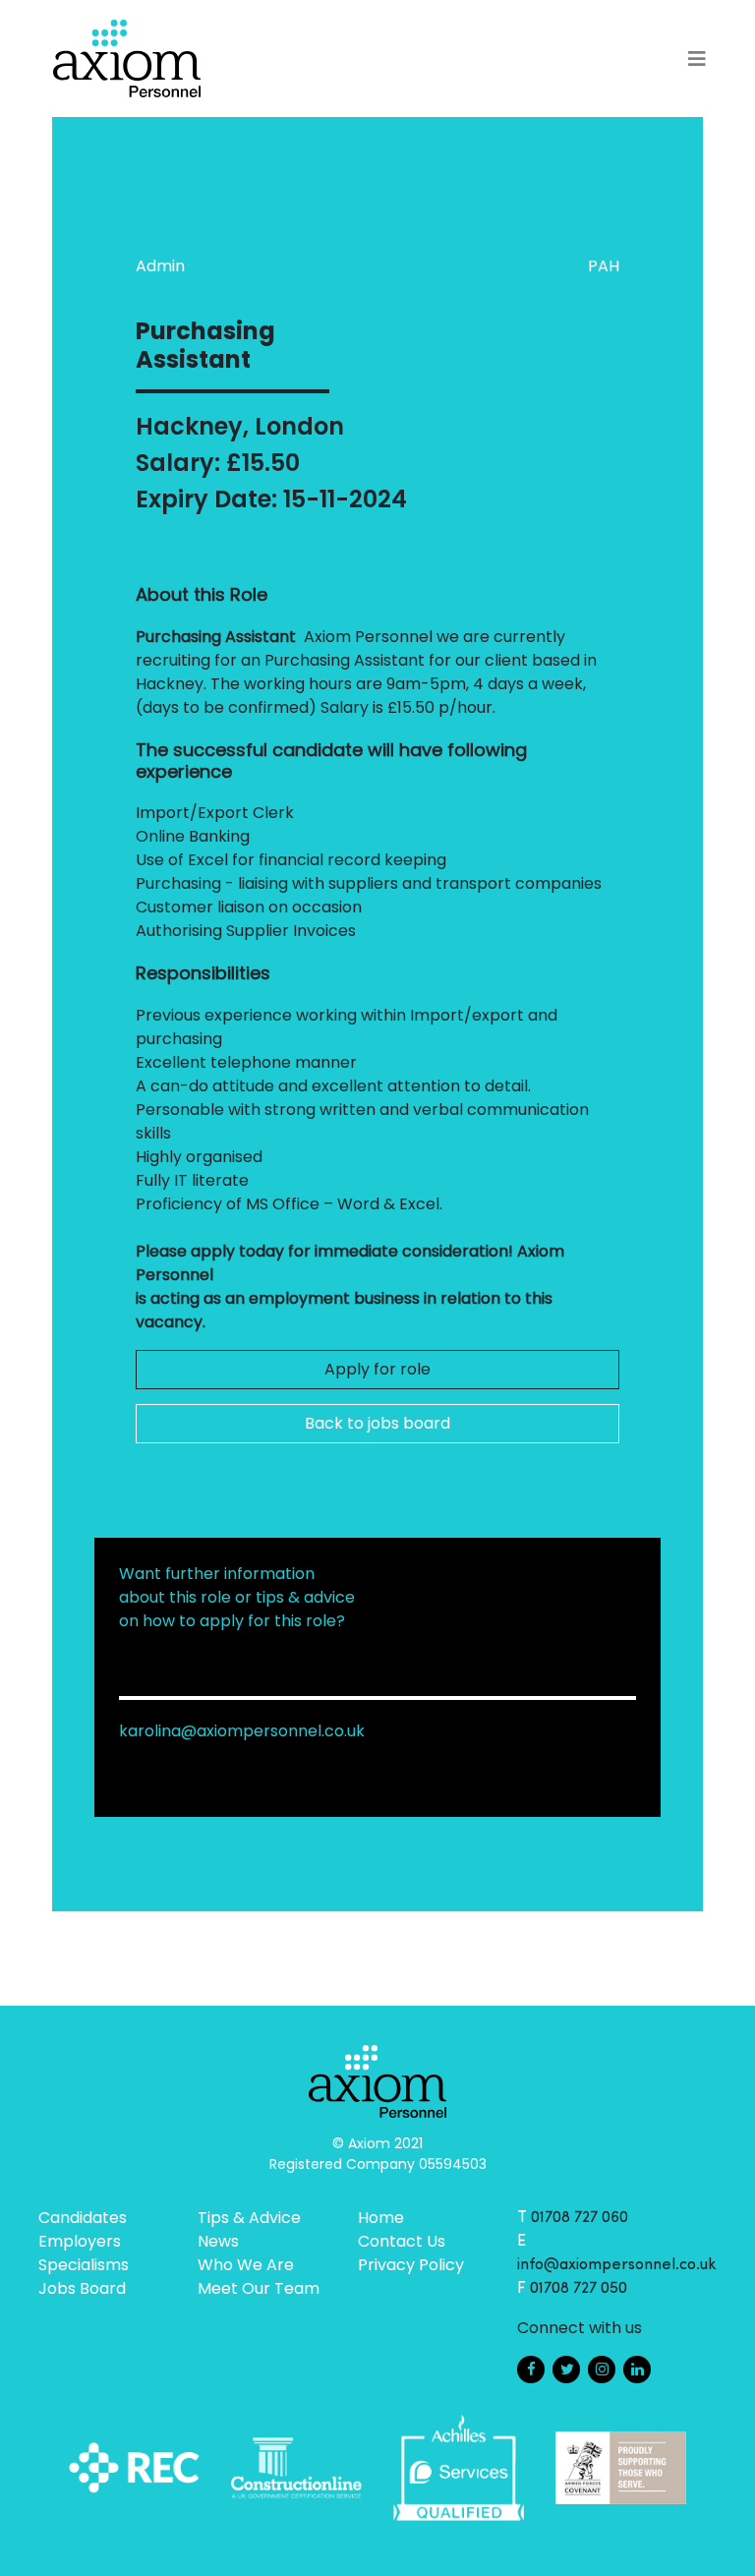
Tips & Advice (249, 2218)
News (218, 2241)
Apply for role (377, 1369)
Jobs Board (82, 2288)
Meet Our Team (259, 2288)
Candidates (83, 2218)
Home (381, 2218)
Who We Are (246, 2265)
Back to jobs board (377, 1423)
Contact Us (402, 2241)
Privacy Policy (411, 2265)
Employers (80, 2241)
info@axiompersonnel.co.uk (617, 2265)
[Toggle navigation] (697, 59)
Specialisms (84, 2265)
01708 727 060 (580, 2218)
